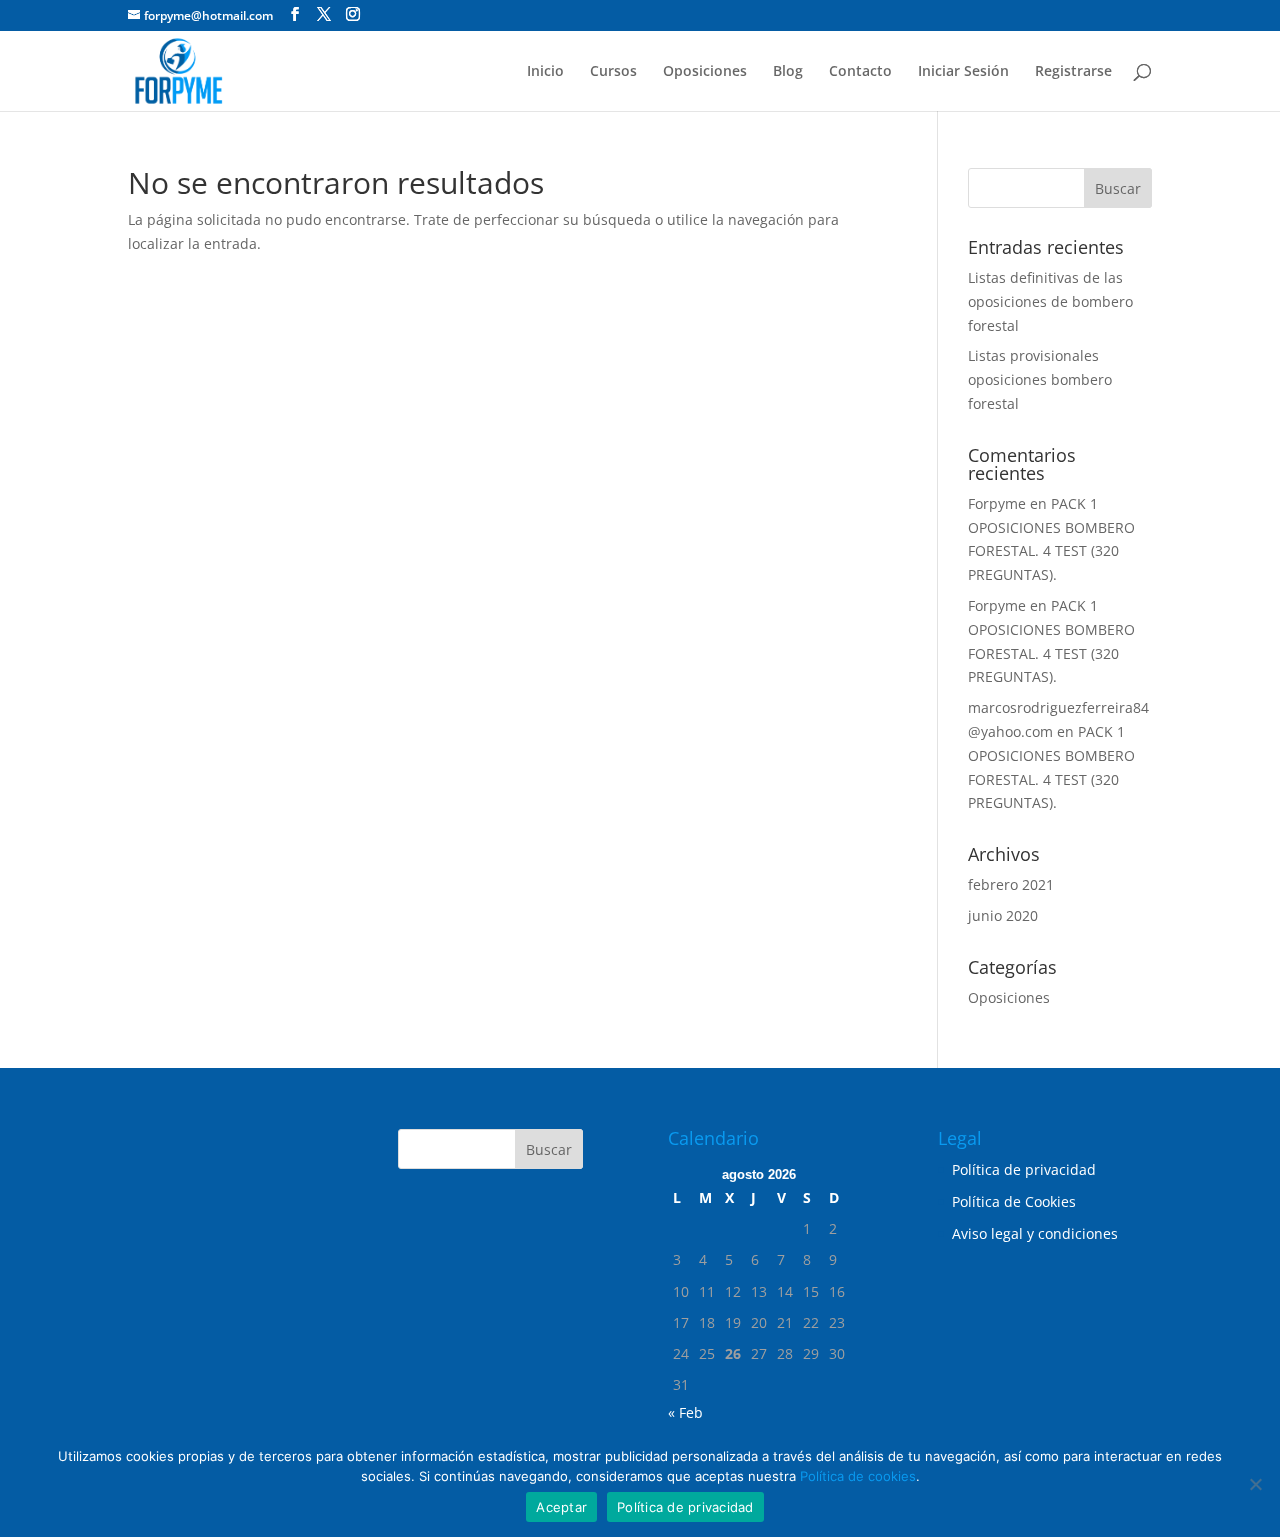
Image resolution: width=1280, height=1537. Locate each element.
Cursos (613, 72)
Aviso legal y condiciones (1035, 1233)
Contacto (860, 72)
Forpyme (997, 503)
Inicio (545, 72)
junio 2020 (1003, 915)
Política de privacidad (1024, 1169)
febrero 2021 (1011, 884)
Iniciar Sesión (963, 72)
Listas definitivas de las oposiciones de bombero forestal (1050, 301)
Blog (788, 72)
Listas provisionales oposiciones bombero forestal (1040, 379)
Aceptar (561, 1507)
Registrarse (1073, 72)
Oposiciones (705, 72)
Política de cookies (858, 1476)
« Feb (685, 1412)
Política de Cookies (1014, 1201)
